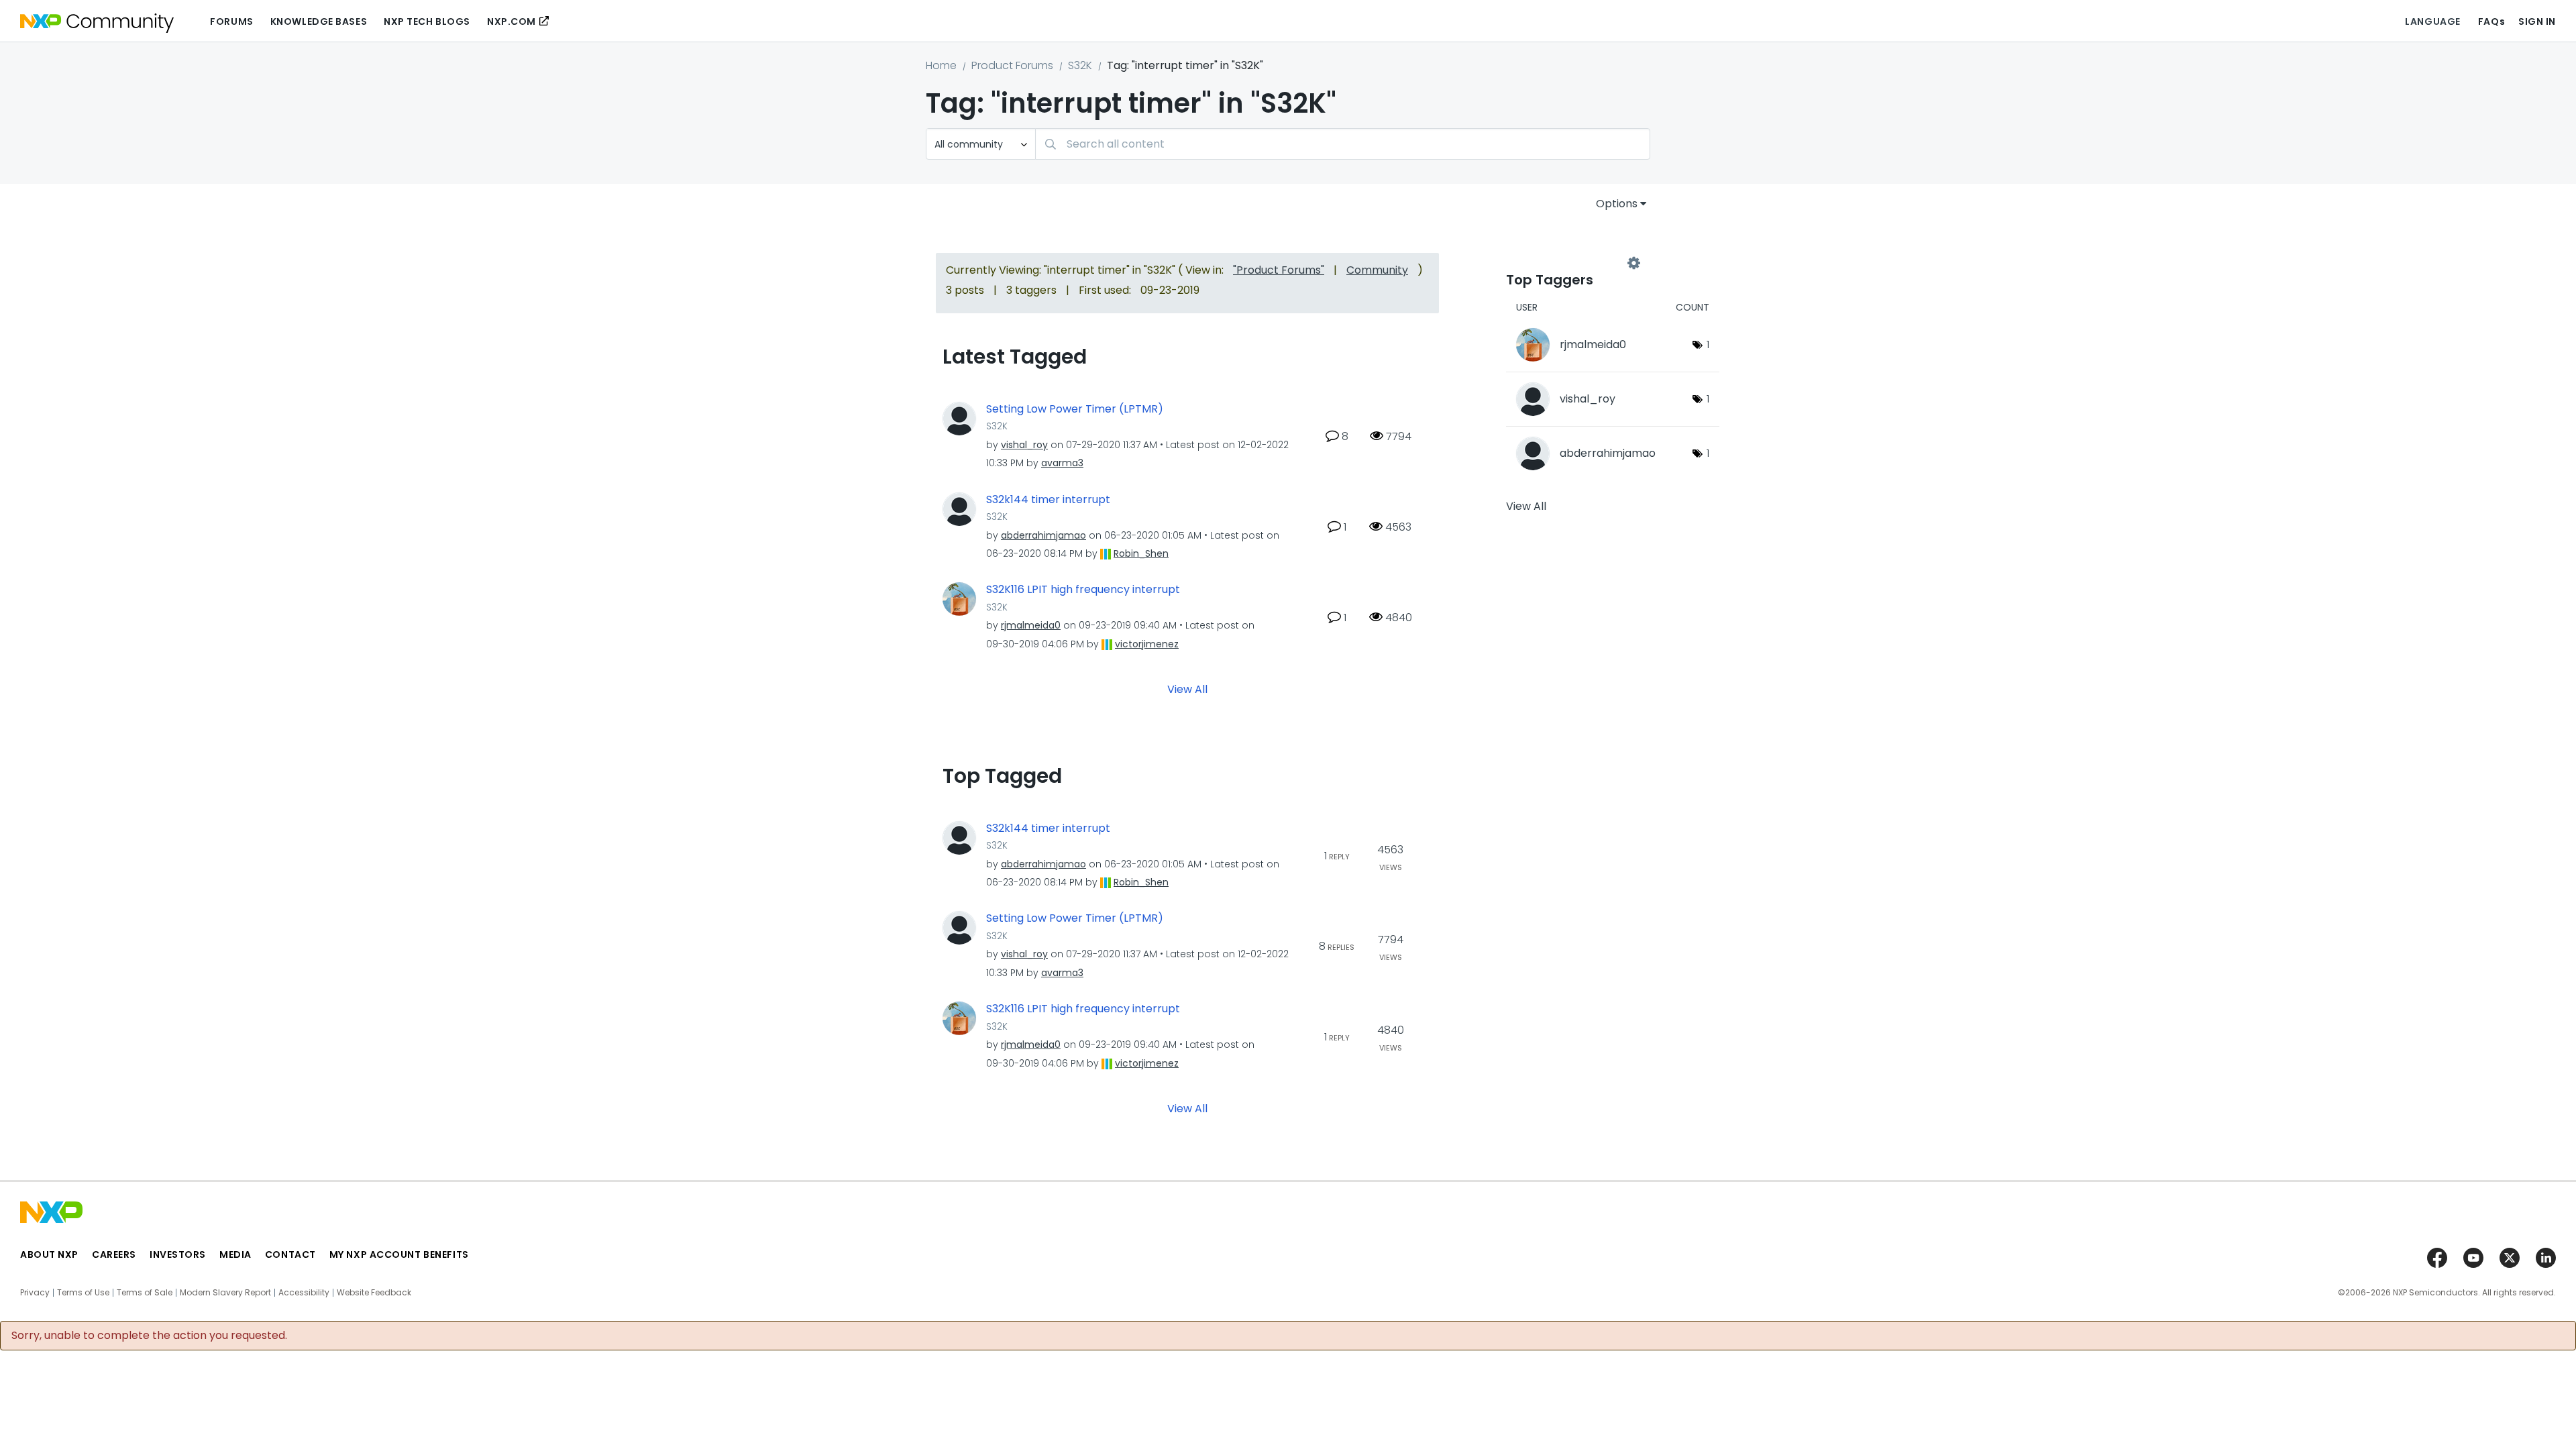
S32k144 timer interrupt (1048, 500)
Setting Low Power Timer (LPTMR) (1075, 409)
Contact (290, 1254)
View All (1187, 689)
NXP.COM (512, 21)
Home (941, 65)
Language (2432, 21)
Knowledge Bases (319, 21)
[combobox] (1343, 144)
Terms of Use (83, 1293)
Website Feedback (374, 1293)
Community (1377, 270)
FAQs (2491, 21)
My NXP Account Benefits (399, 1254)
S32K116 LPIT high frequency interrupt (1083, 590)
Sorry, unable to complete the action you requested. (149, 1336)
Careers (114, 1254)
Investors (178, 1254)
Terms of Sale (145, 1293)
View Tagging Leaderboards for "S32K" (1570, 263)
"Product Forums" (1279, 270)
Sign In (2537, 21)
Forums (231, 21)
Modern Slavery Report (225, 1293)
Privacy (35, 1293)
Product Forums (1012, 65)
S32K (1080, 65)
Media (235, 1254)
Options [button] (1617, 204)
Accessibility (304, 1293)
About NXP (49, 1254)
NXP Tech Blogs (427, 21)
